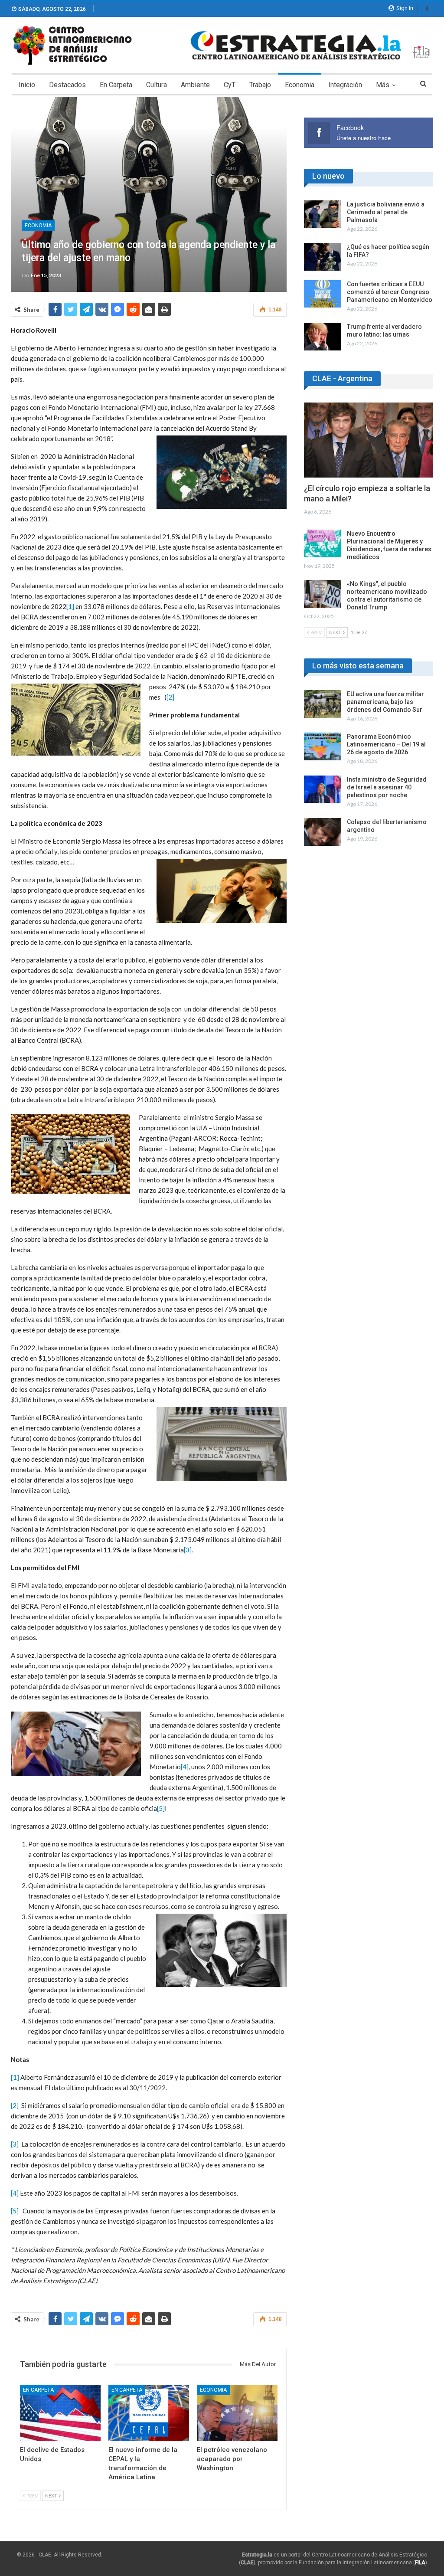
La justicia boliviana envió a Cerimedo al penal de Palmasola (386, 212)
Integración (345, 85)
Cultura (157, 85)
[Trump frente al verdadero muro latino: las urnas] (323, 337)
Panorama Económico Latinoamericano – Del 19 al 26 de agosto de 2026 (386, 744)
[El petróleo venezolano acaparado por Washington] (237, 2413)
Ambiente (195, 85)
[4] (185, 1767)
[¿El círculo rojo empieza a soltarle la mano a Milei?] (369, 440)
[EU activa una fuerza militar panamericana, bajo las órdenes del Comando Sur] (323, 704)
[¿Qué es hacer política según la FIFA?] (323, 257)
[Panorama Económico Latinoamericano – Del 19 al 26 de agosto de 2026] (323, 746)
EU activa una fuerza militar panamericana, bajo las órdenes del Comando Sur (385, 702)
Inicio (27, 85)
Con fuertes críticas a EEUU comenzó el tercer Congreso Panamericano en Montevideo (390, 292)
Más (383, 85)
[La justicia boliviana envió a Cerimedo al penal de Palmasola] (323, 214)
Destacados (67, 85)
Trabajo (260, 85)
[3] (188, 1550)
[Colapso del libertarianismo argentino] (323, 832)
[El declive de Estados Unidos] (60, 2413)
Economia (300, 85)
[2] (170, 697)
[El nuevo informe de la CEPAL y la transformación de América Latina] (149, 2413)
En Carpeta (116, 85)
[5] (161, 1808)
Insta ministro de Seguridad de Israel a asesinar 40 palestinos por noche (387, 787)
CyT (230, 85)
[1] (70, 606)
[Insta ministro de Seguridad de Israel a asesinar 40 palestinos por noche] (323, 789)
